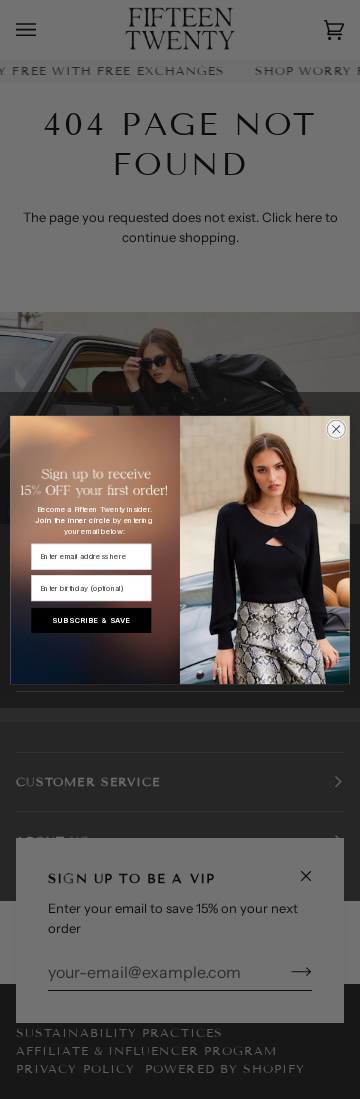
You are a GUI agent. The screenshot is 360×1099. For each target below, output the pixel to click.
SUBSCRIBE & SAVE (91, 619)
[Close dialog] (336, 429)
